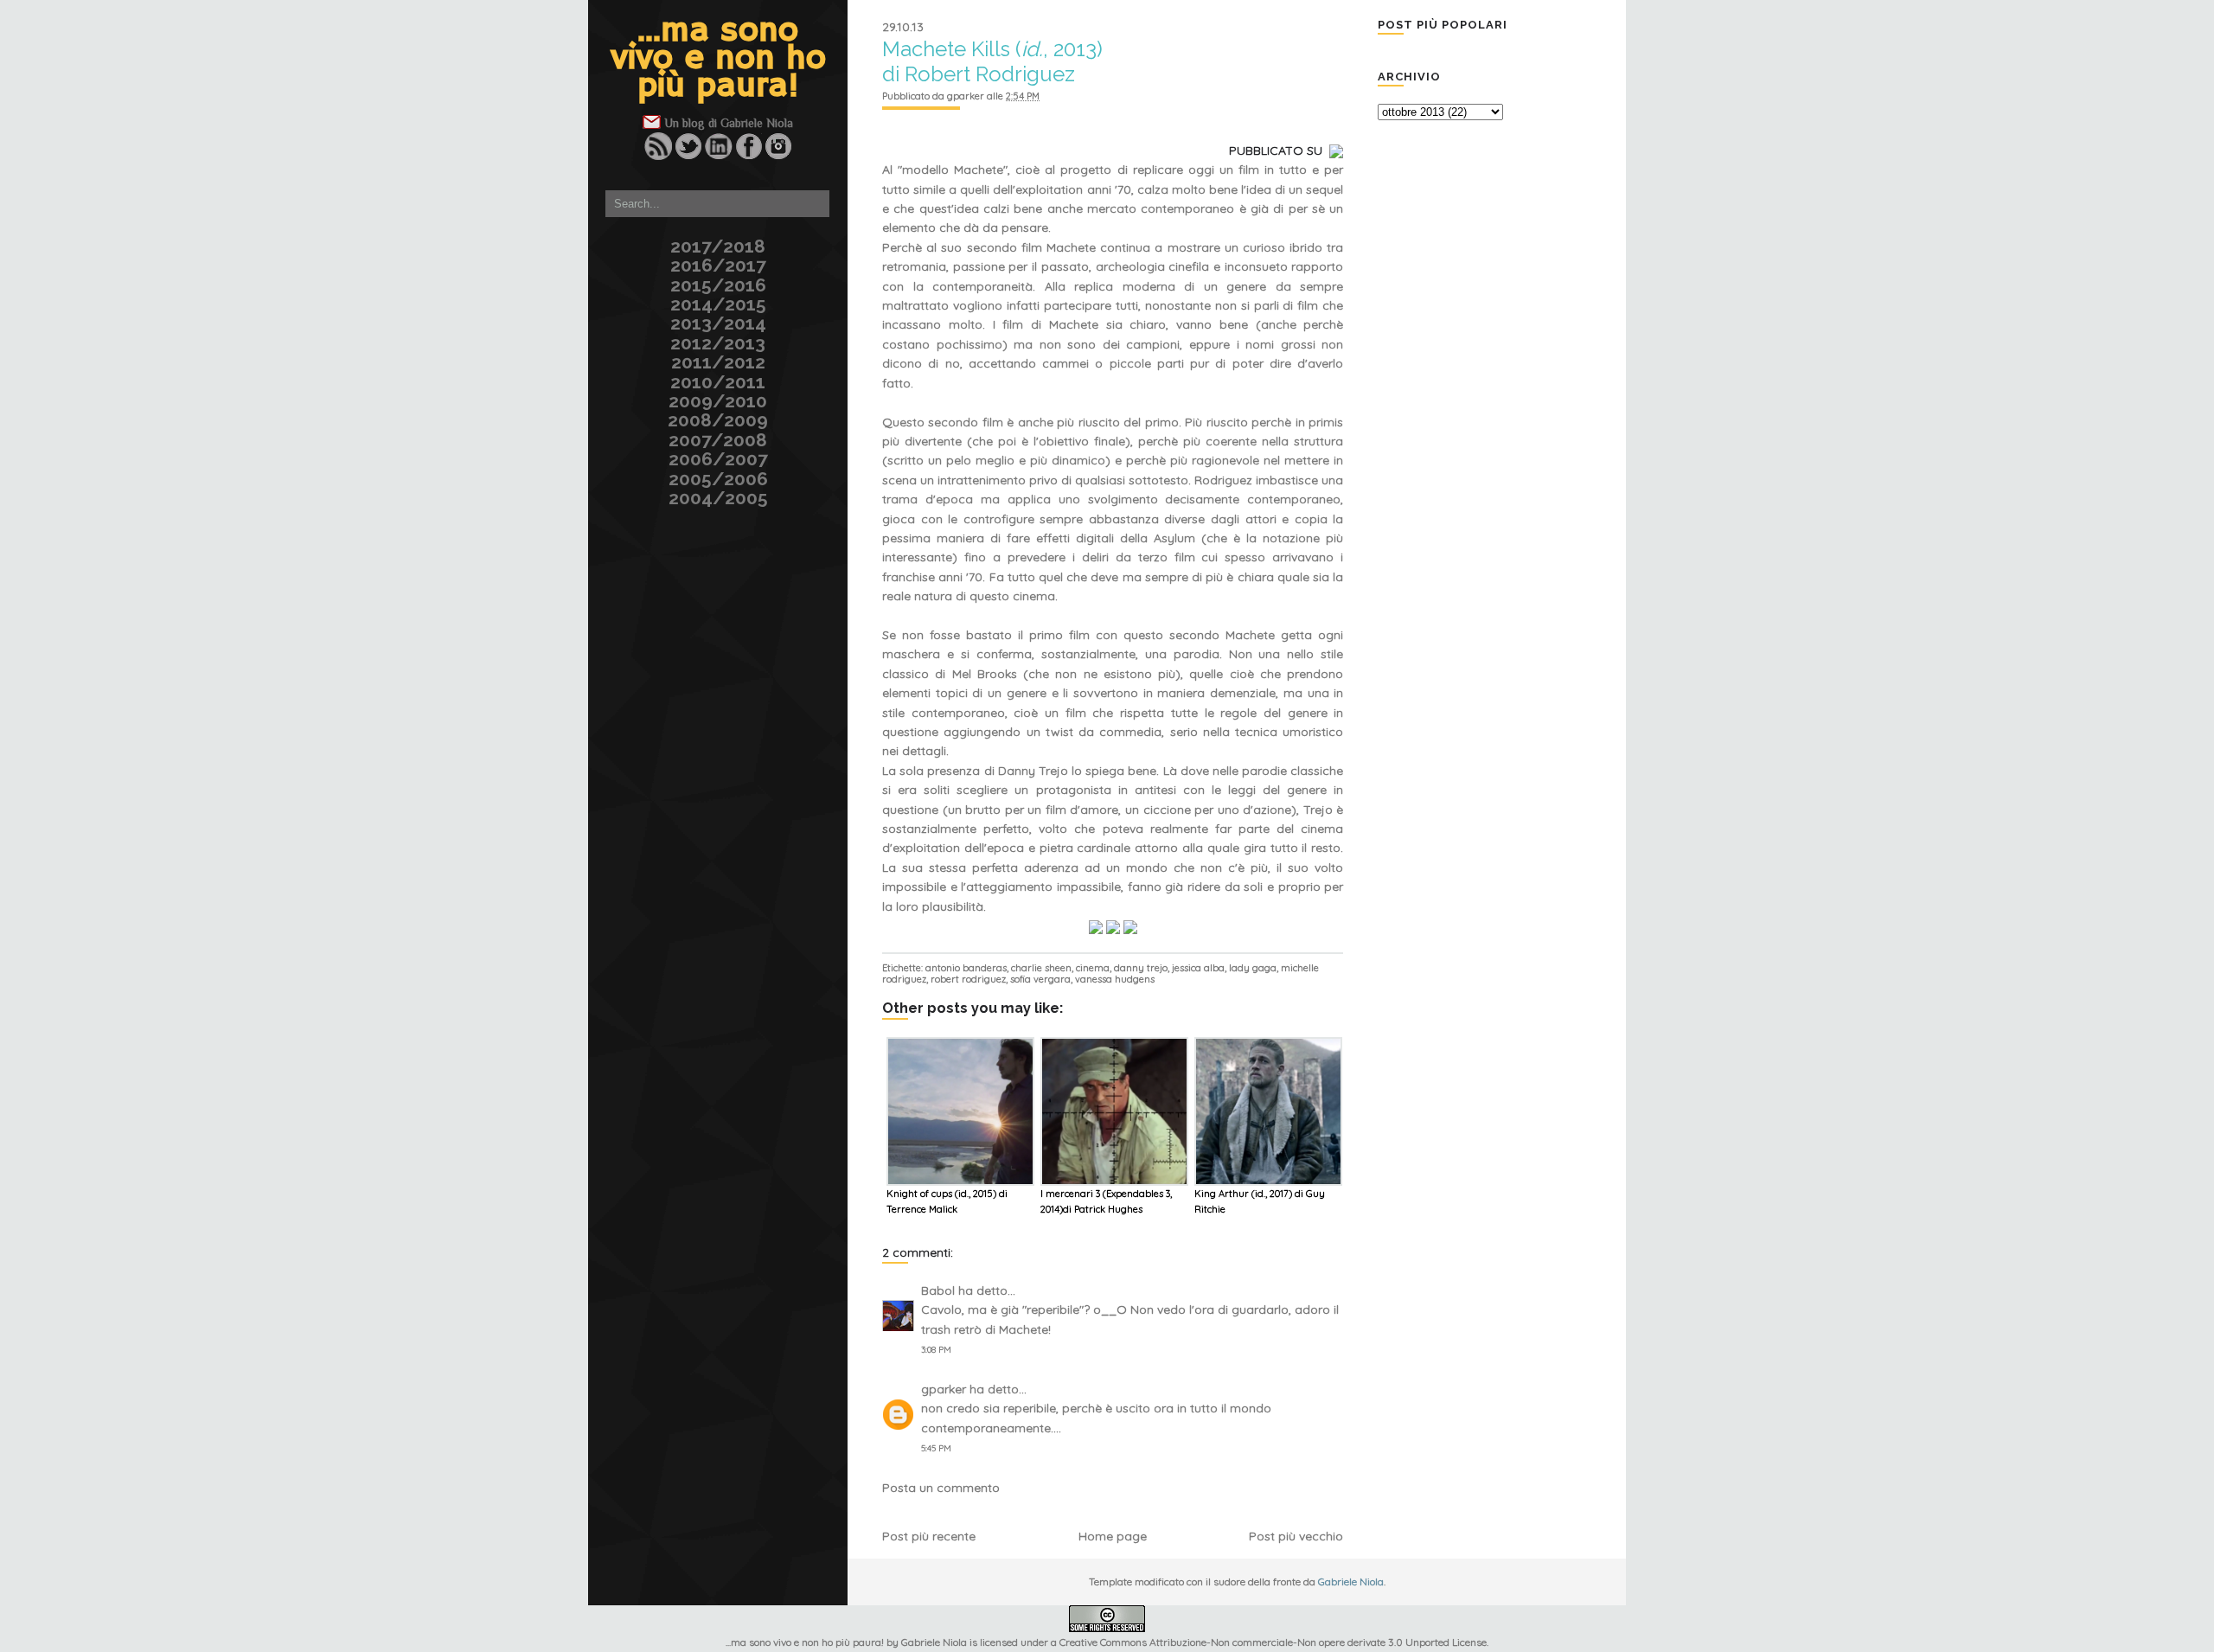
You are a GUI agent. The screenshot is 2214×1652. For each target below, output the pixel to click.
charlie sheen (1041, 968)
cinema (1093, 968)
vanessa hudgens (1115, 979)
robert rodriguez (968, 979)
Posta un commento (941, 1488)
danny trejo (1141, 968)
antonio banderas (966, 968)
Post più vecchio (1296, 1536)
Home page (1113, 1536)
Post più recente (929, 1536)
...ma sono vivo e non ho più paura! (718, 59)
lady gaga (1253, 968)
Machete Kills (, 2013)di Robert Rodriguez (992, 61)
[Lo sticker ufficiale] (586, 115)
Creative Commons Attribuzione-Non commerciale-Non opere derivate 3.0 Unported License (1273, 1642)
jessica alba (1198, 968)
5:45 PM (936, 1448)
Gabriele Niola (757, 123)
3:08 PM (936, 1350)
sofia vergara (1040, 979)
